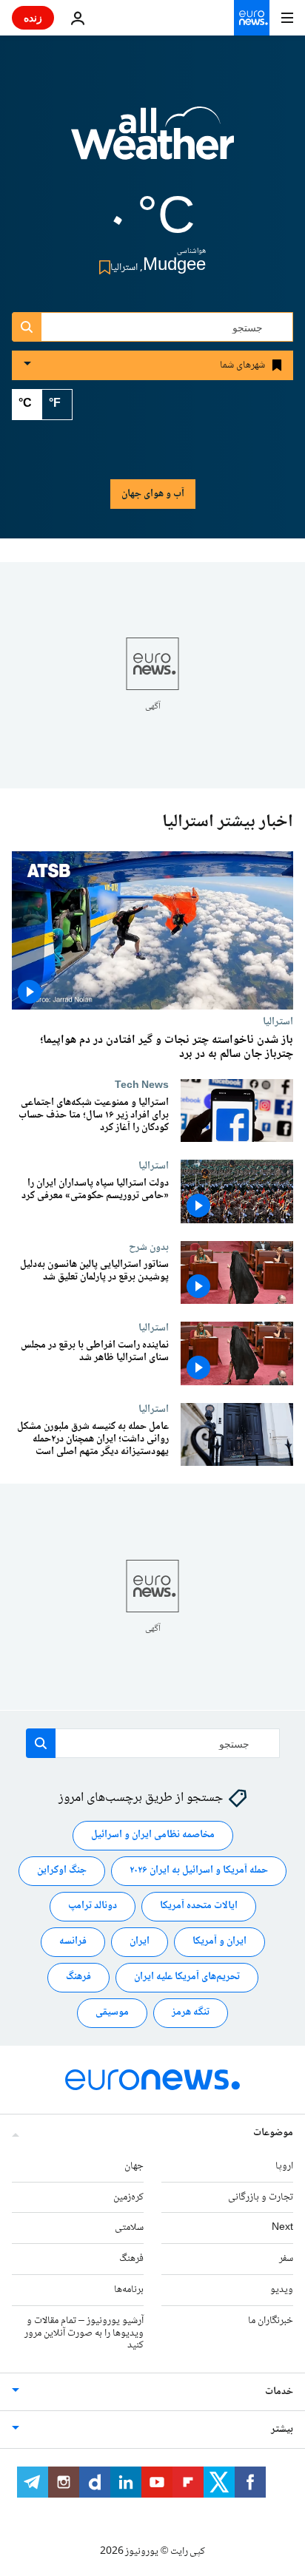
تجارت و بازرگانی (261, 2197)
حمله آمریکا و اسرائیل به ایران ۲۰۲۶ (199, 1870)
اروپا (284, 2166)
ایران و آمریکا (219, 1941)
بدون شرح (149, 1247)
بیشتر (282, 2430)
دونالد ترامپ (93, 1906)
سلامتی (129, 2228)
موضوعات (273, 2133)
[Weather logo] (152, 143)
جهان (134, 2166)
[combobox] (152, 327)
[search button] (27, 327)
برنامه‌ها (129, 2290)
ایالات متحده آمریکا (199, 1906)
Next (282, 2228)
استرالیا (278, 1021)
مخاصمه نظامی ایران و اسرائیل (153, 1835)
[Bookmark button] (102, 267)
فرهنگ (78, 1977)
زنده (33, 17)
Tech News (142, 1085)
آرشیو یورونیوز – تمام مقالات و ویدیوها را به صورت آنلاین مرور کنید (84, 2333)
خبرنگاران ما (271, 2321)
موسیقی (112, 2012)
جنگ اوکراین (62, 1870)
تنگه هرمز (191, 2012)
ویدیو (282, 2290)
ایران (140, 1941)
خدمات (279, 2392)
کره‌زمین (128, 2197)
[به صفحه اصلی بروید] (252, 18)
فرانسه (73, 1941)
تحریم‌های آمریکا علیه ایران (187, 1977)
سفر (286, 2259)
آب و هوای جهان (153, 494)
